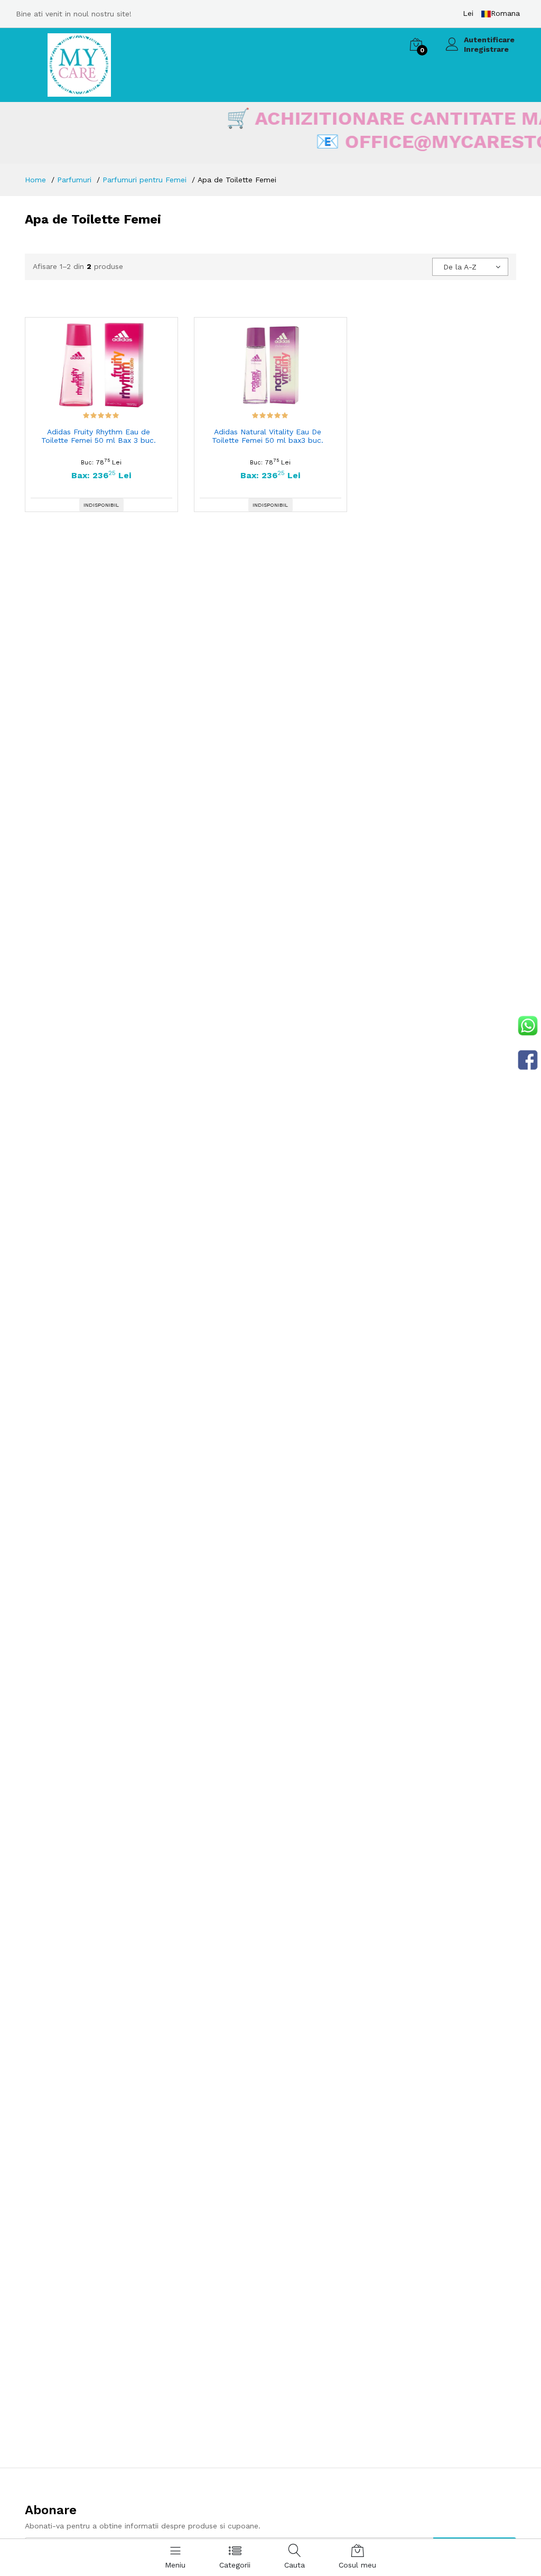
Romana (505, 13)
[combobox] (470, 267)
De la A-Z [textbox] (460, 267)
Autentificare (489, 40)
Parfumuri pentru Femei (144, 180)
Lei (468, 13)
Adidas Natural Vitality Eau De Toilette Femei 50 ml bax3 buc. (268, 436)
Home (35, 180)
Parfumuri (74, 180)
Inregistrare (486, 49)
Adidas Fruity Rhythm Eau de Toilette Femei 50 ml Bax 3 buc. (99, 436)
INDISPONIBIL (101, 505)
